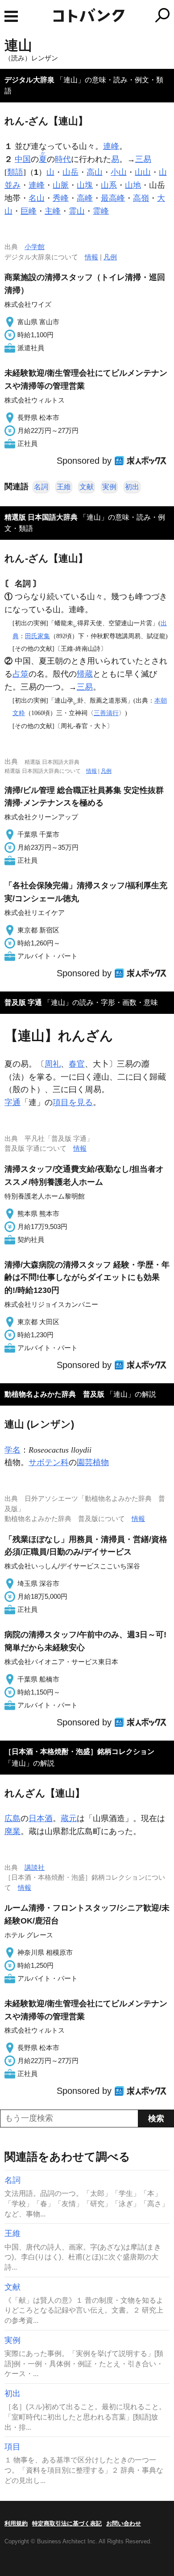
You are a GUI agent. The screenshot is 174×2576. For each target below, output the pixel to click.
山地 (133, 185)
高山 (95, 172)
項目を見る (73, 1102)
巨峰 (29, 211)
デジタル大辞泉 (29, 80)
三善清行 (106, 713)
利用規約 (16, 2523)
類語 (15, 172)
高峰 (85, 198)
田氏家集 (37, 636)
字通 (12, 1102)
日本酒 (41, 1818)
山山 (143, 172)
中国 (23, 159)
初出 (132, 487)
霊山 (77, 211)
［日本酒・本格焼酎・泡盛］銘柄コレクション (79, 1752)
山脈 (61, 185)
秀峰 (61, 198)
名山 (37, 198)
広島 (12, 1818)
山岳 (70, 172)
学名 (12, 1450)
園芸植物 (93, 1462)
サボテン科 (49, 1462)
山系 (109, 185)
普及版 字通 (23, 1002)
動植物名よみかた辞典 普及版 (54, 1394)
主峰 (53, 211)
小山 (119, 172)
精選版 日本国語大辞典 (41, 517)
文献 (87, 487)
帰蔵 (85, 674)
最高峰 (113, 198)
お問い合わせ (124, 2523)
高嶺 (141, 198)
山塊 (85, 185)
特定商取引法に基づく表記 (67, 2523)
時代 (63, 159)
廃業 (12, 1831)
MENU (11, 16)
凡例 (110, 257)
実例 (109, 487)
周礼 (53, 1064)
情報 (91, 257)
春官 (77, 1064)
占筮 (21, 674)
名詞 (41, 487)
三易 (143, 159)
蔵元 (69, 1818)
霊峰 (101, 211)
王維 (64, 487)
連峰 (111, 146)
